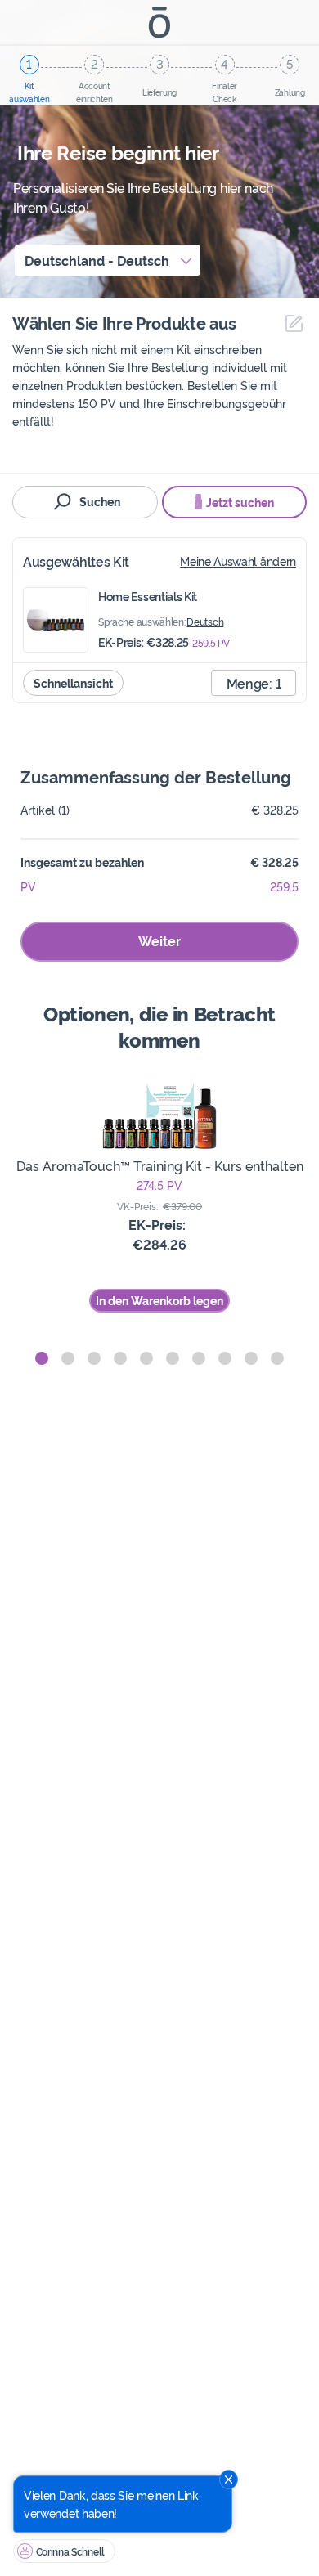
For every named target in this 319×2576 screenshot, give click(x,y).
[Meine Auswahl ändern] (290, 323)
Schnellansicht (73, 682)
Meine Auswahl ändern (238, 561)
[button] (42, 1358)
